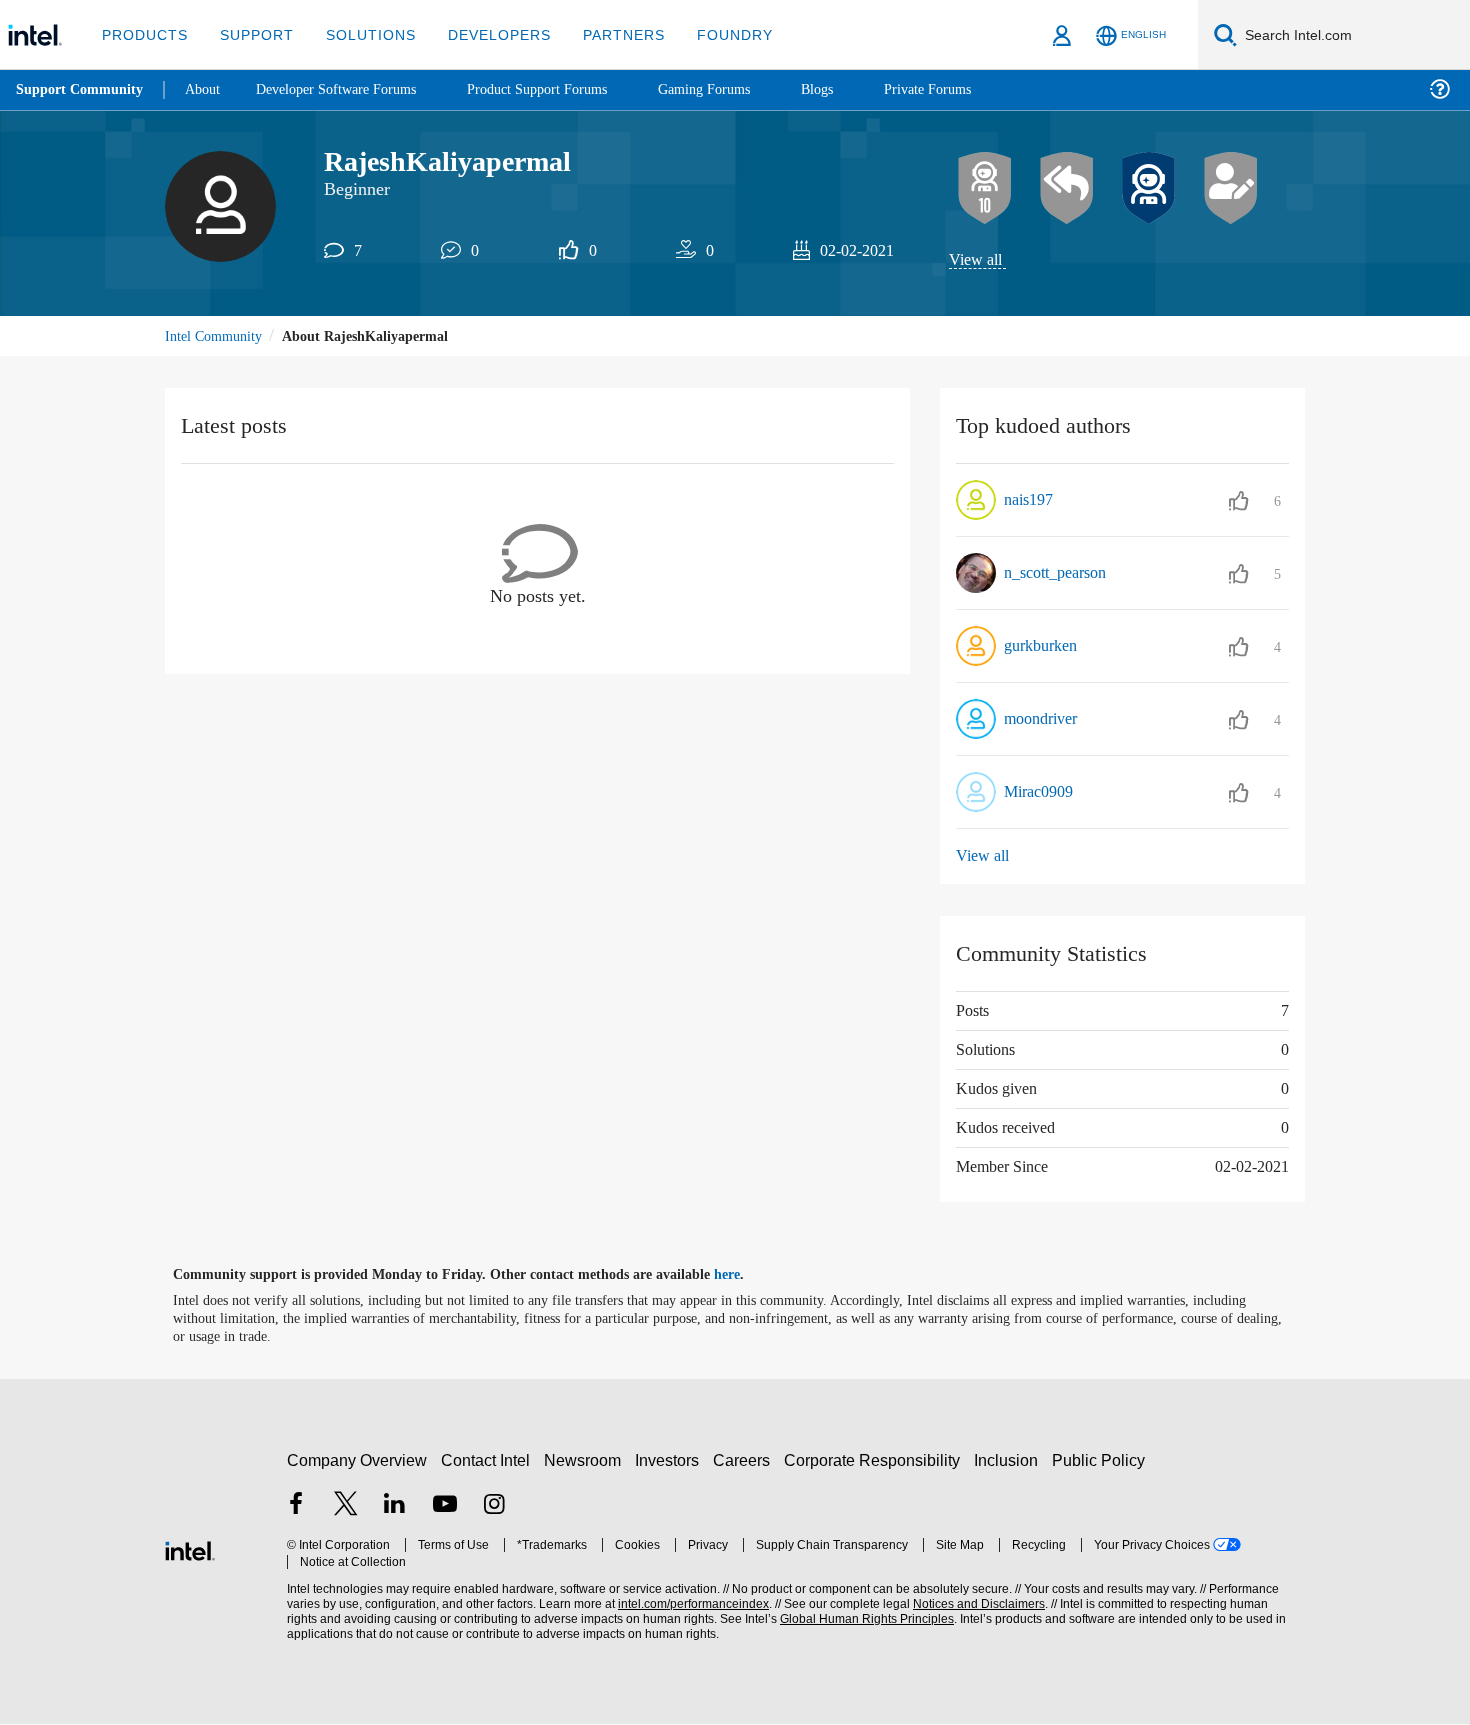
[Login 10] (985, 189)
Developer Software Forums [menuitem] (351, 89)
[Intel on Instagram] (494, 1507)
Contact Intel (488, 1460)
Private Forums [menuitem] (971, 89)
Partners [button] (603, 34)
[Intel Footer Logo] (190, 1549)
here (744, 1276)
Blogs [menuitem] (857, 89)
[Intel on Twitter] (346, 1507)
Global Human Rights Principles (861, 1620)
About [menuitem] (208, 89)
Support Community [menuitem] (81, 90)
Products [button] (143, 34)
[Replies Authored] (1067, 189)
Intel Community (217, 337)
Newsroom (586, 1460)
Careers (745, 1460)
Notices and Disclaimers (972, 1605)
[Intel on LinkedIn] (395, 1507)
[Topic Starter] (1231, 189)
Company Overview (357, 1460)
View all (976, 260)
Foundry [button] (711, 34)
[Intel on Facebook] (296, 1507)
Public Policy (1101, 1460)
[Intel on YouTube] (445, 1507)
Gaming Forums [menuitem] (740, 89)
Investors (671, 1460)
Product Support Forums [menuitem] (565, 89)
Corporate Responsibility (876, 1460)
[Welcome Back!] (1149, 189)
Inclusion (1010, 1460)
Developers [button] (484, 34)
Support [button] (251, 34)
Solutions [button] (361, 34)
